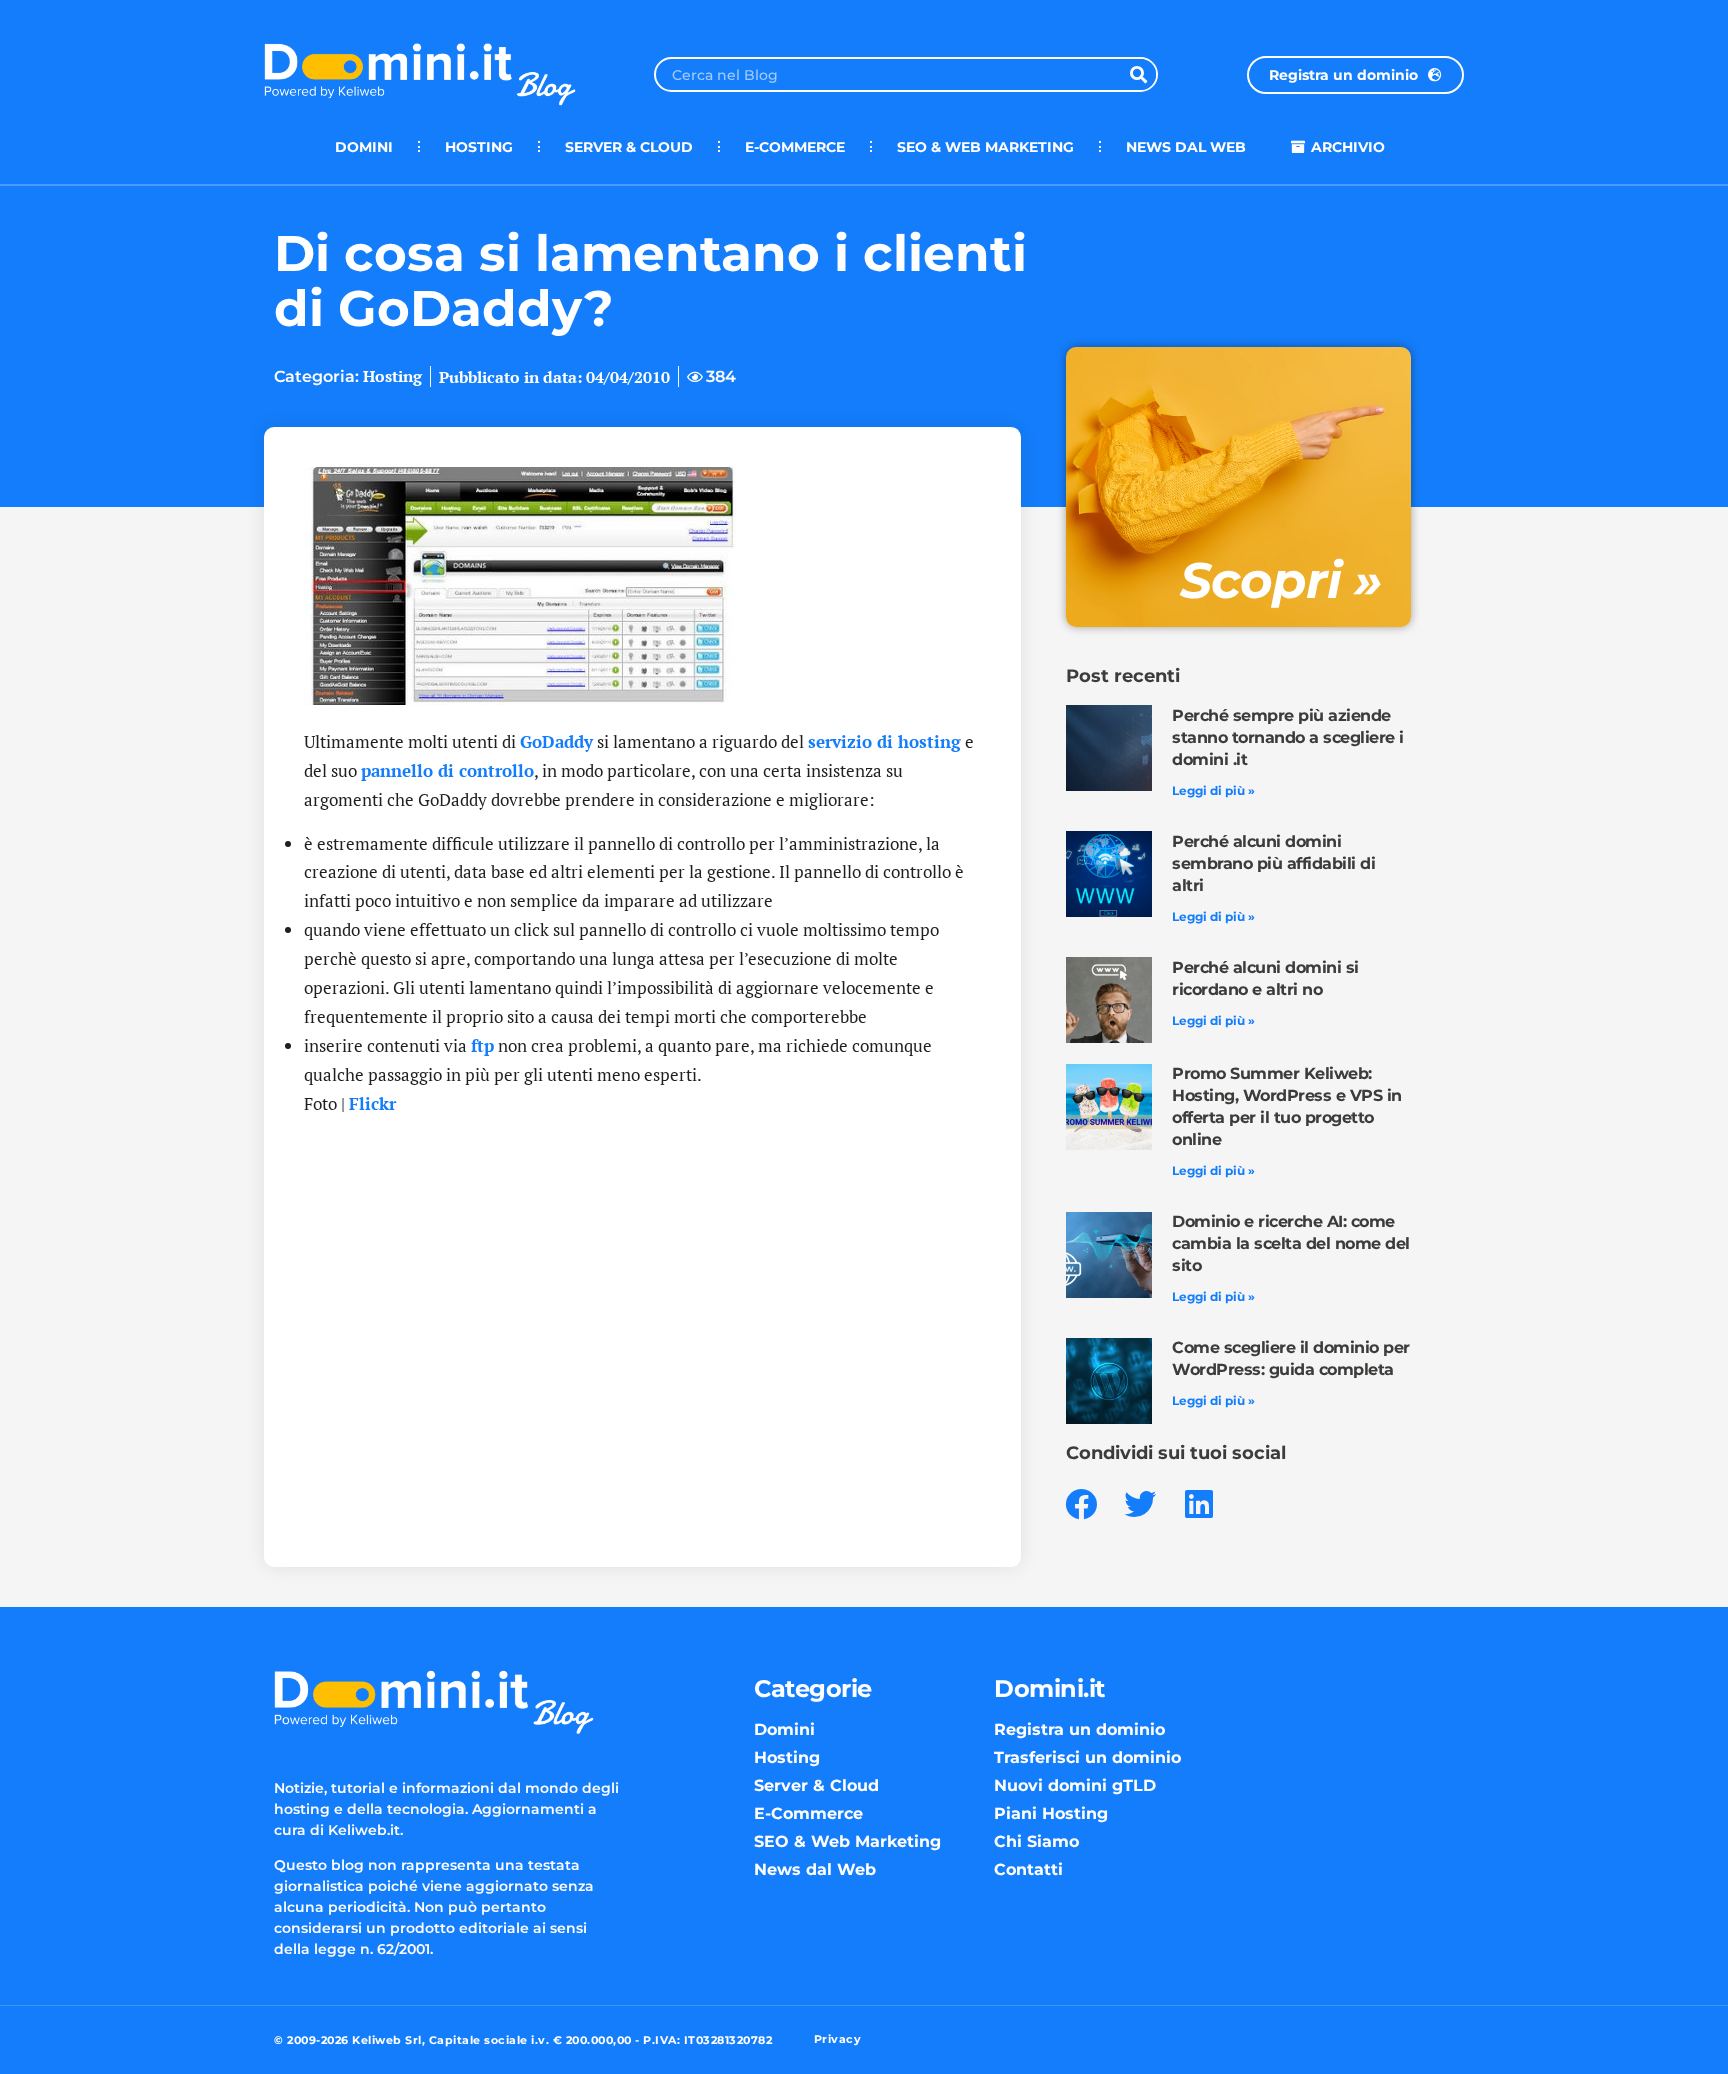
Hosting (479, 147)
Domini (364, 147)
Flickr (372, 1103)
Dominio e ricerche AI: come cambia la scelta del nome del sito (1291, 1243)
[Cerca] (1138, 74)
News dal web (1186, 147)
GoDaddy (556, 741)
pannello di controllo (447, 770)
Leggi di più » (1213, 790)
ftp (482, 1045)
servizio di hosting (884, 741)
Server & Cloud (629, 147)
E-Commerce (795, 147)
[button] (1081, 1504)
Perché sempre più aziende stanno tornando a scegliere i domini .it (1288, 737)
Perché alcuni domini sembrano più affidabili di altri (1273, 863)
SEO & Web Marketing (985, 147)
